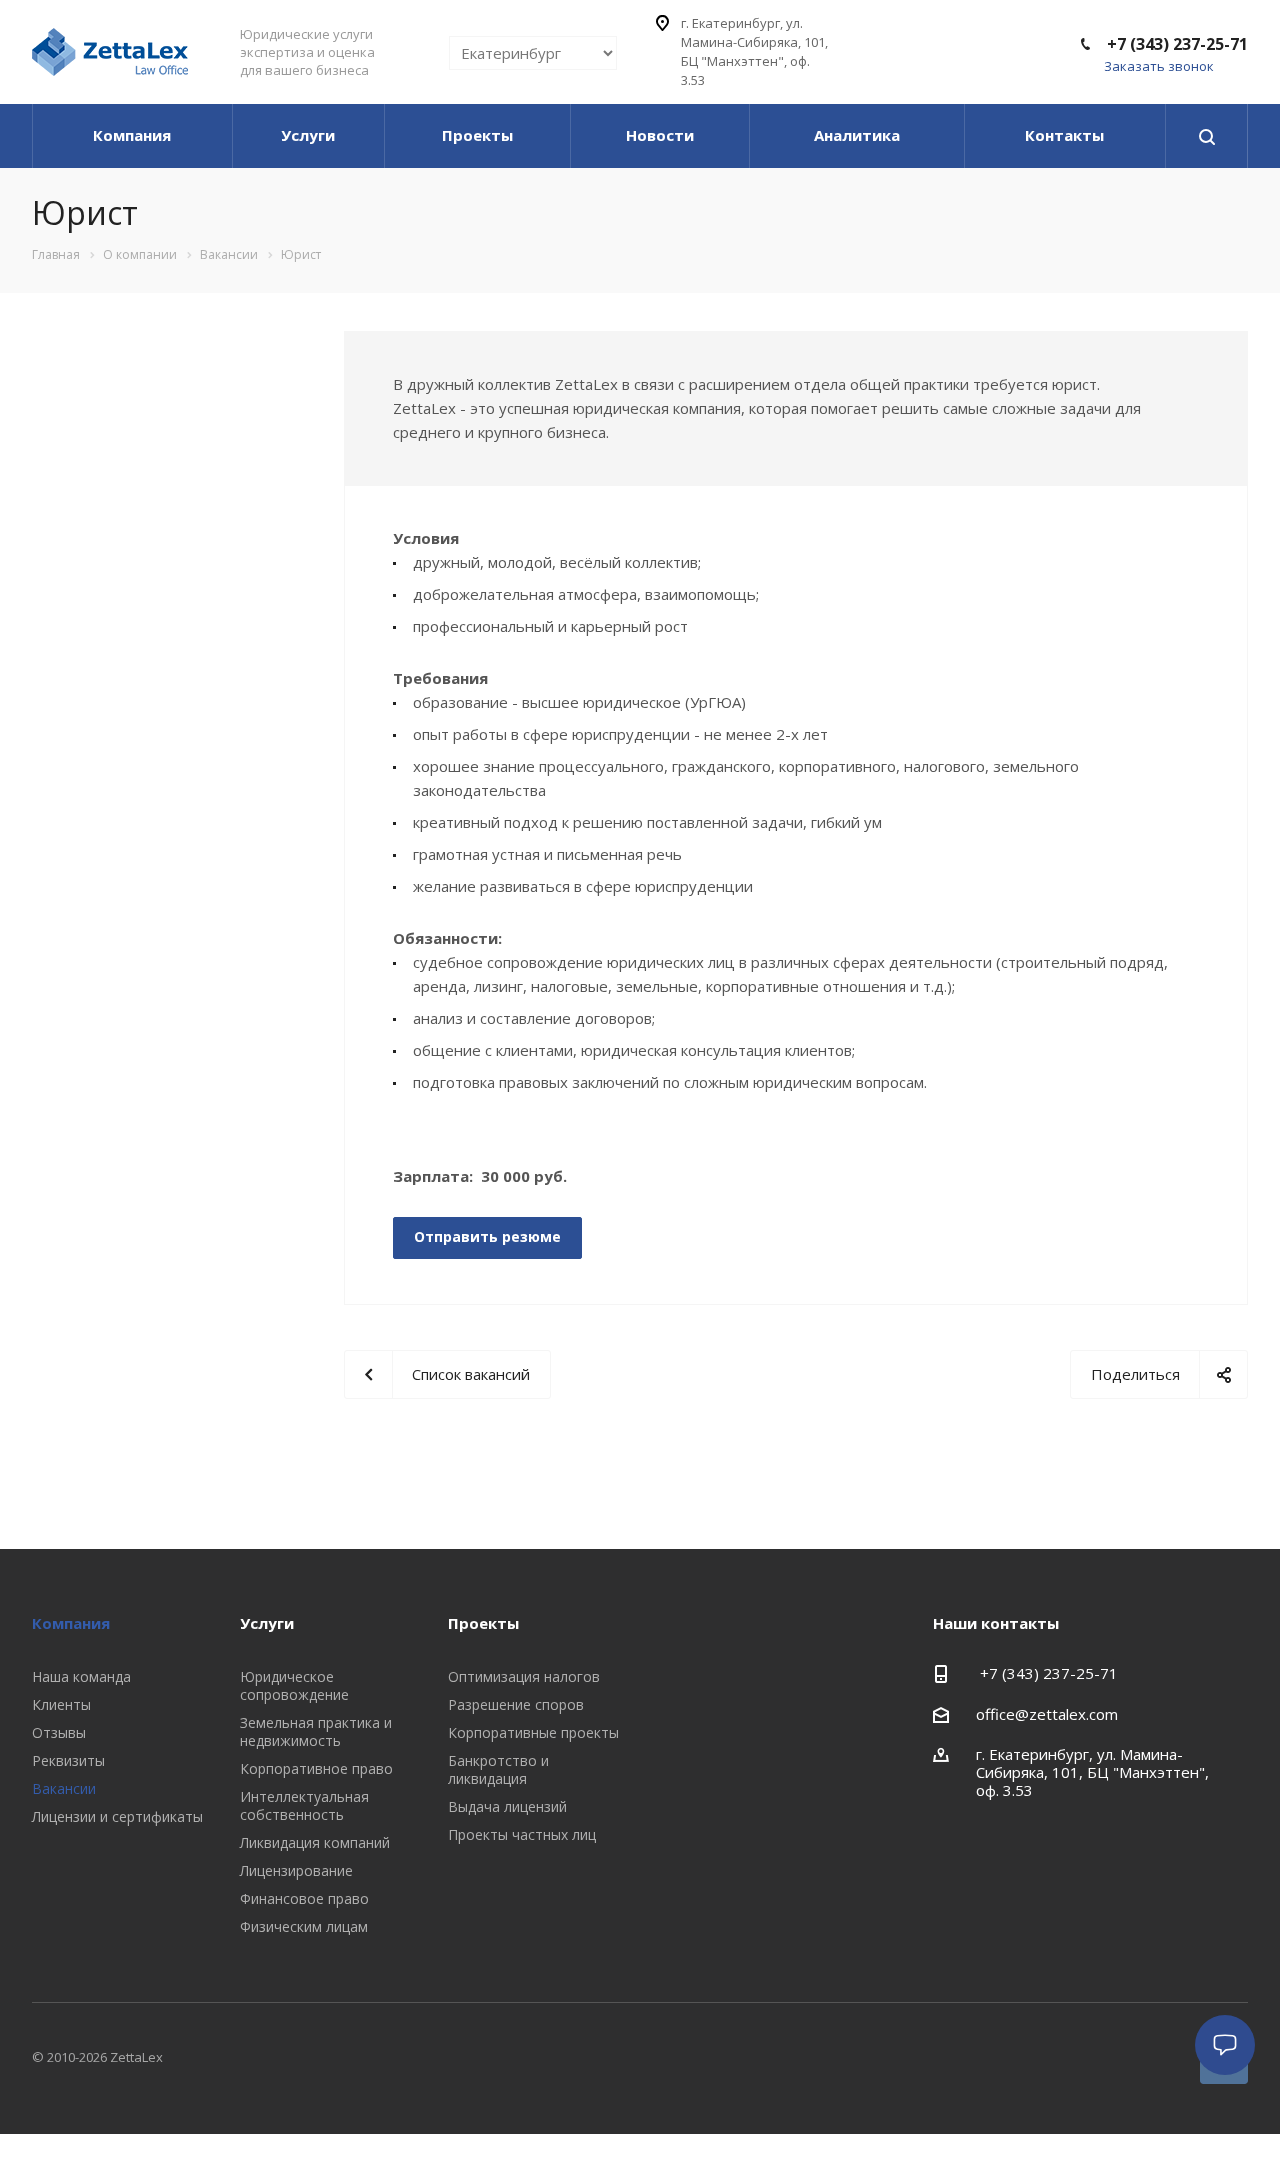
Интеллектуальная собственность (304, 1805)
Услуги (308, 135)
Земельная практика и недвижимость (316, 1731)
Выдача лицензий (507, 1806)
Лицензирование (296, 1870)
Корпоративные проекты (533, 1732)
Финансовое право (304, 1898)
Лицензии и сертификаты (117, 1816)
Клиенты (61, 1704)
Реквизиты (68, 1760)
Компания (132, 135)
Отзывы (59, 1732)
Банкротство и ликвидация (498, 1769)
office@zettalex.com (1047, 1714)
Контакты (1064, 135)
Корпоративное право (316, 1768)
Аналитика (857, 135)
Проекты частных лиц (522, 1834)
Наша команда (81, 1676)
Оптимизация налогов (524, 1676)
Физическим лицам (304, 1926)
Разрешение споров (516, 1704)
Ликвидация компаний (315, 1842)
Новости (660, 135)
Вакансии (64, 1788)
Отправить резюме (487, 1236)
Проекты (477, 135)
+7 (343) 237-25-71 (1175, 44)
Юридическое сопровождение (294, 1685)
